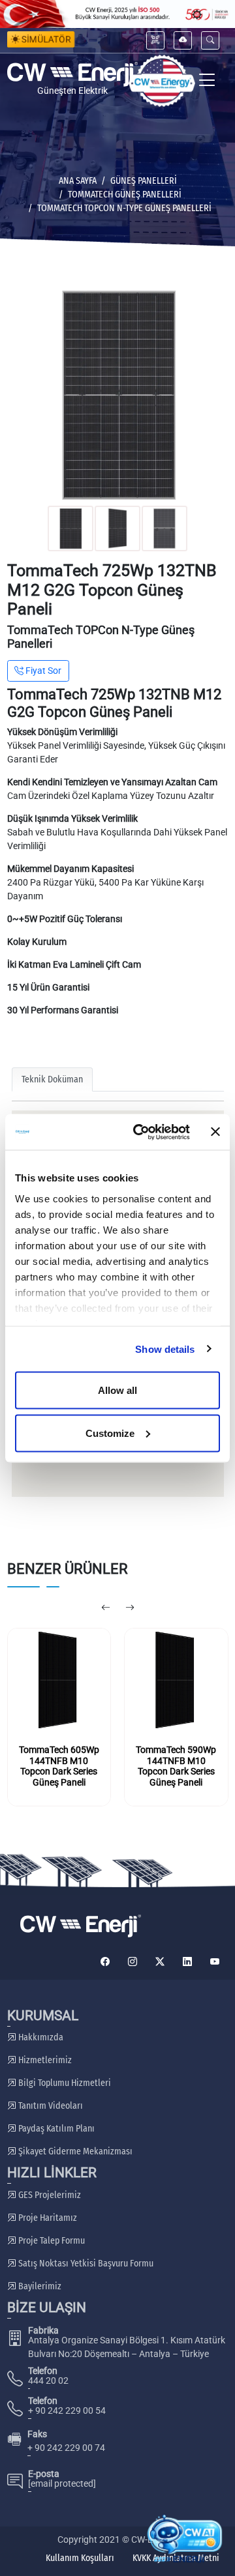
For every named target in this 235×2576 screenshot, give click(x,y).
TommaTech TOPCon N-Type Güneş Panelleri (124, 208)
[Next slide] (130, 1608)
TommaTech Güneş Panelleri (125, 195)
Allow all (117, 1390)
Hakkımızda (40, 2037)
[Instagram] (133, 1962)
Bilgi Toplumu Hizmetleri (64, 2083)
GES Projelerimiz (49, 2195)
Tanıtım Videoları (50, 2106)
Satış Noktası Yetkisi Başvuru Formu (85, 2264)
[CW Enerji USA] (162, 81)
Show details (165, 1349)
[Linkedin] (187, 1962)
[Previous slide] (105, 1608)
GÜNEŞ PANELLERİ (144, 181)
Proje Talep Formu (51, 2241)
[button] (210, 40)
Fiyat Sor (42, 671)
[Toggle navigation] (207, 81)
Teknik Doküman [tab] (52, 1079)
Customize (110, 1433)
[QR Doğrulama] (155, 40)
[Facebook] (105, 1962)
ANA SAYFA (78, 181)
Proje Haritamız (47, 2218)
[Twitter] (160, 1962)
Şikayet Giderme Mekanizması (74, 2151)
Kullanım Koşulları (80, 2558)
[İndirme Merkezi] (183, 40)
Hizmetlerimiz (44, 2060)
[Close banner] (215, 1132)
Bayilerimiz (39, 2286)
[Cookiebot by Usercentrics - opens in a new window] (140, 1132)
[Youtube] (215, 1962)
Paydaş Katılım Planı (55, 2129)
